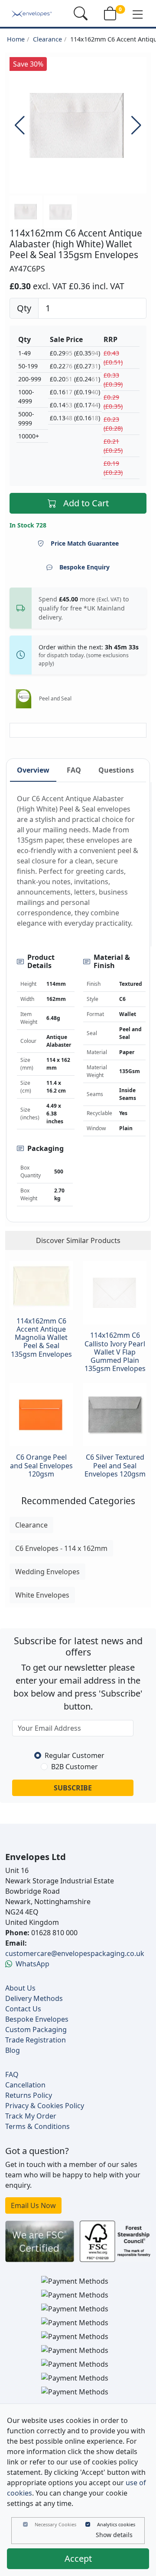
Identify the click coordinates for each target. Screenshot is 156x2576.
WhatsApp (32, 1964)
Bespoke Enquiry (84, 567)
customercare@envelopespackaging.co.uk (75, 1953)
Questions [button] (116, 770)
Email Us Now (33, 2205)
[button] (138, 14)
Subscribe (73, 1788)
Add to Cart (86, 503)
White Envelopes (42, 1595)
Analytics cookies (116, 2524)
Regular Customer (75, 1755)
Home (16, 39)
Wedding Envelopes (47, 1572)
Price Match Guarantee (85, 543)
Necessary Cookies (55, 2524)
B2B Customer (75, 1767)
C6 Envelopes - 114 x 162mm (61, 1548)
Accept (78, 2558)
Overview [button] (33, 770)
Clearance (47, 39)
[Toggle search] (81, 13)
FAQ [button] (74, 770)
